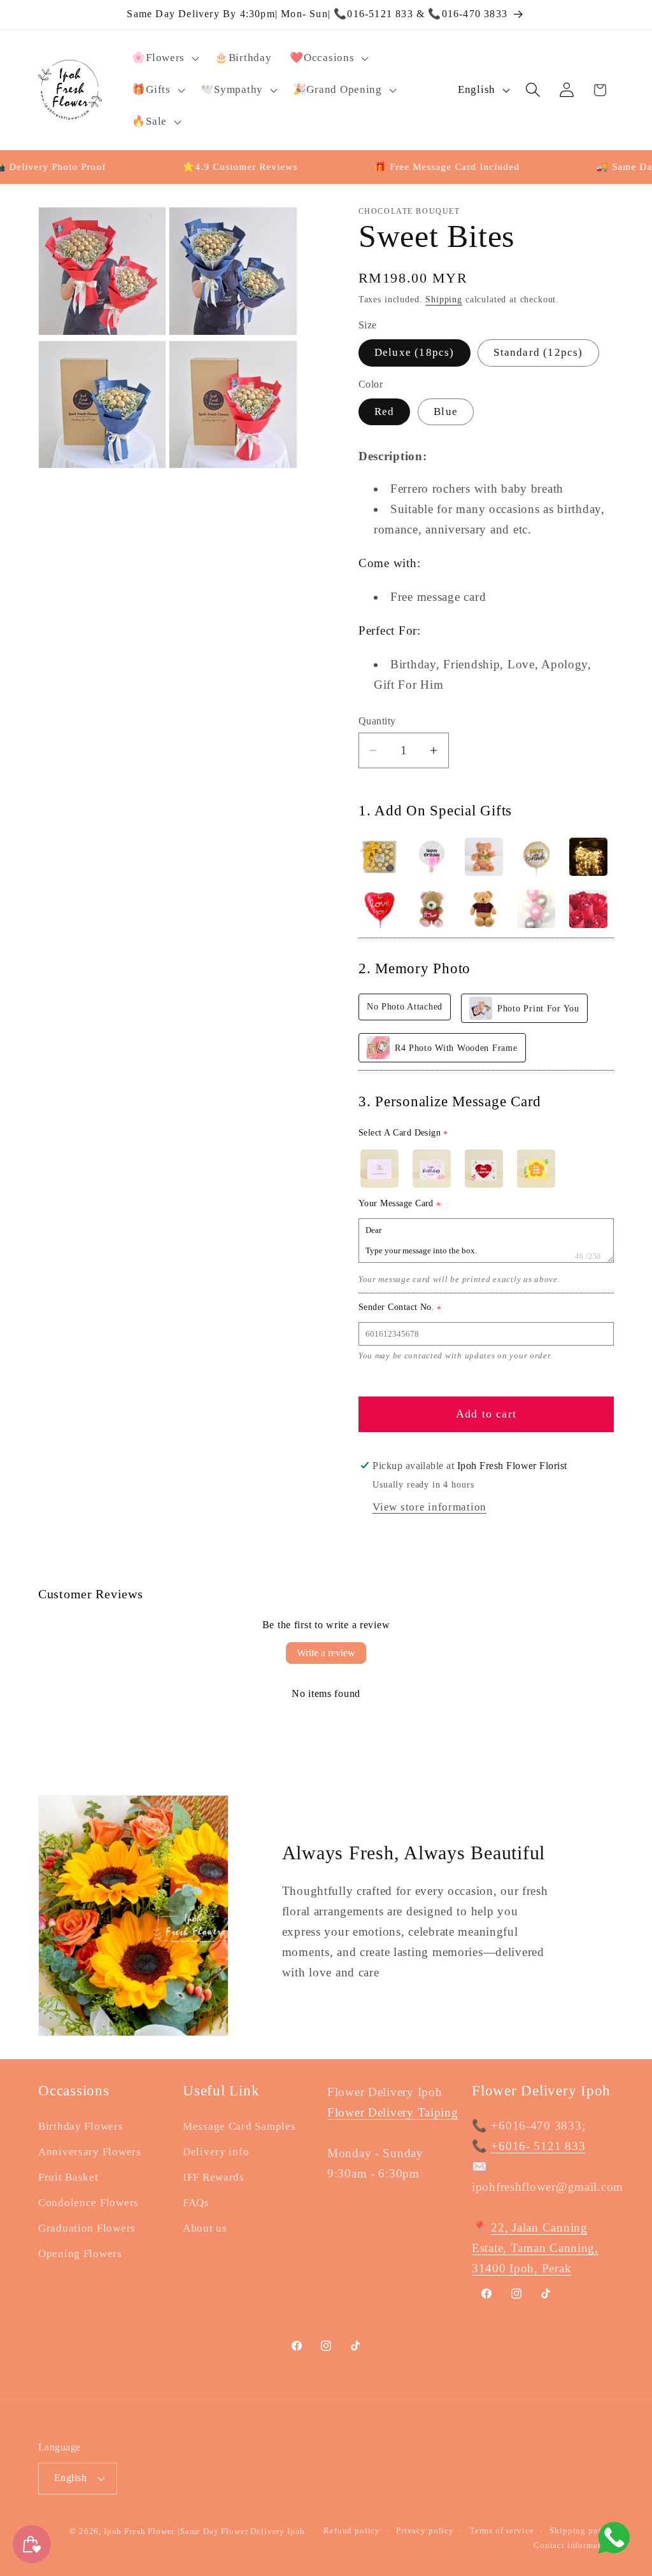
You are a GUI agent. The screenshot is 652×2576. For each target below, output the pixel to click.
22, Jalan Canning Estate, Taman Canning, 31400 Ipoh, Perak (535, 2248)
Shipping (444, 299)
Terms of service (502, 2530)
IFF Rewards (214, 2177)
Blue (446, 412)
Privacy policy (425, 2530)
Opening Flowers (80, 2254)
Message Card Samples (239, 2126)
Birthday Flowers (81, 2126)
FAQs (196, 2203)
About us (205, 2228)
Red (385, 412)
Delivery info (216, 2152)
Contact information (574, 2545)
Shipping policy (582, 2530)
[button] (164, 59)
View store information (429, 1507)
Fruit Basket (68, 2177)
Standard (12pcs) (538, 352)
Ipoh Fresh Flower (139, 2531)
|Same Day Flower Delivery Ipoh (243, 2531)
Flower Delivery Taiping (393, 2112)
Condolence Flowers (89, 2203)
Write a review (326, 1653)
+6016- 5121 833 (538, 2146)
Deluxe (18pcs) (415, 352)
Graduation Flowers (87, 2228)
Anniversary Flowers (90, 2152)
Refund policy (352, 2530)
